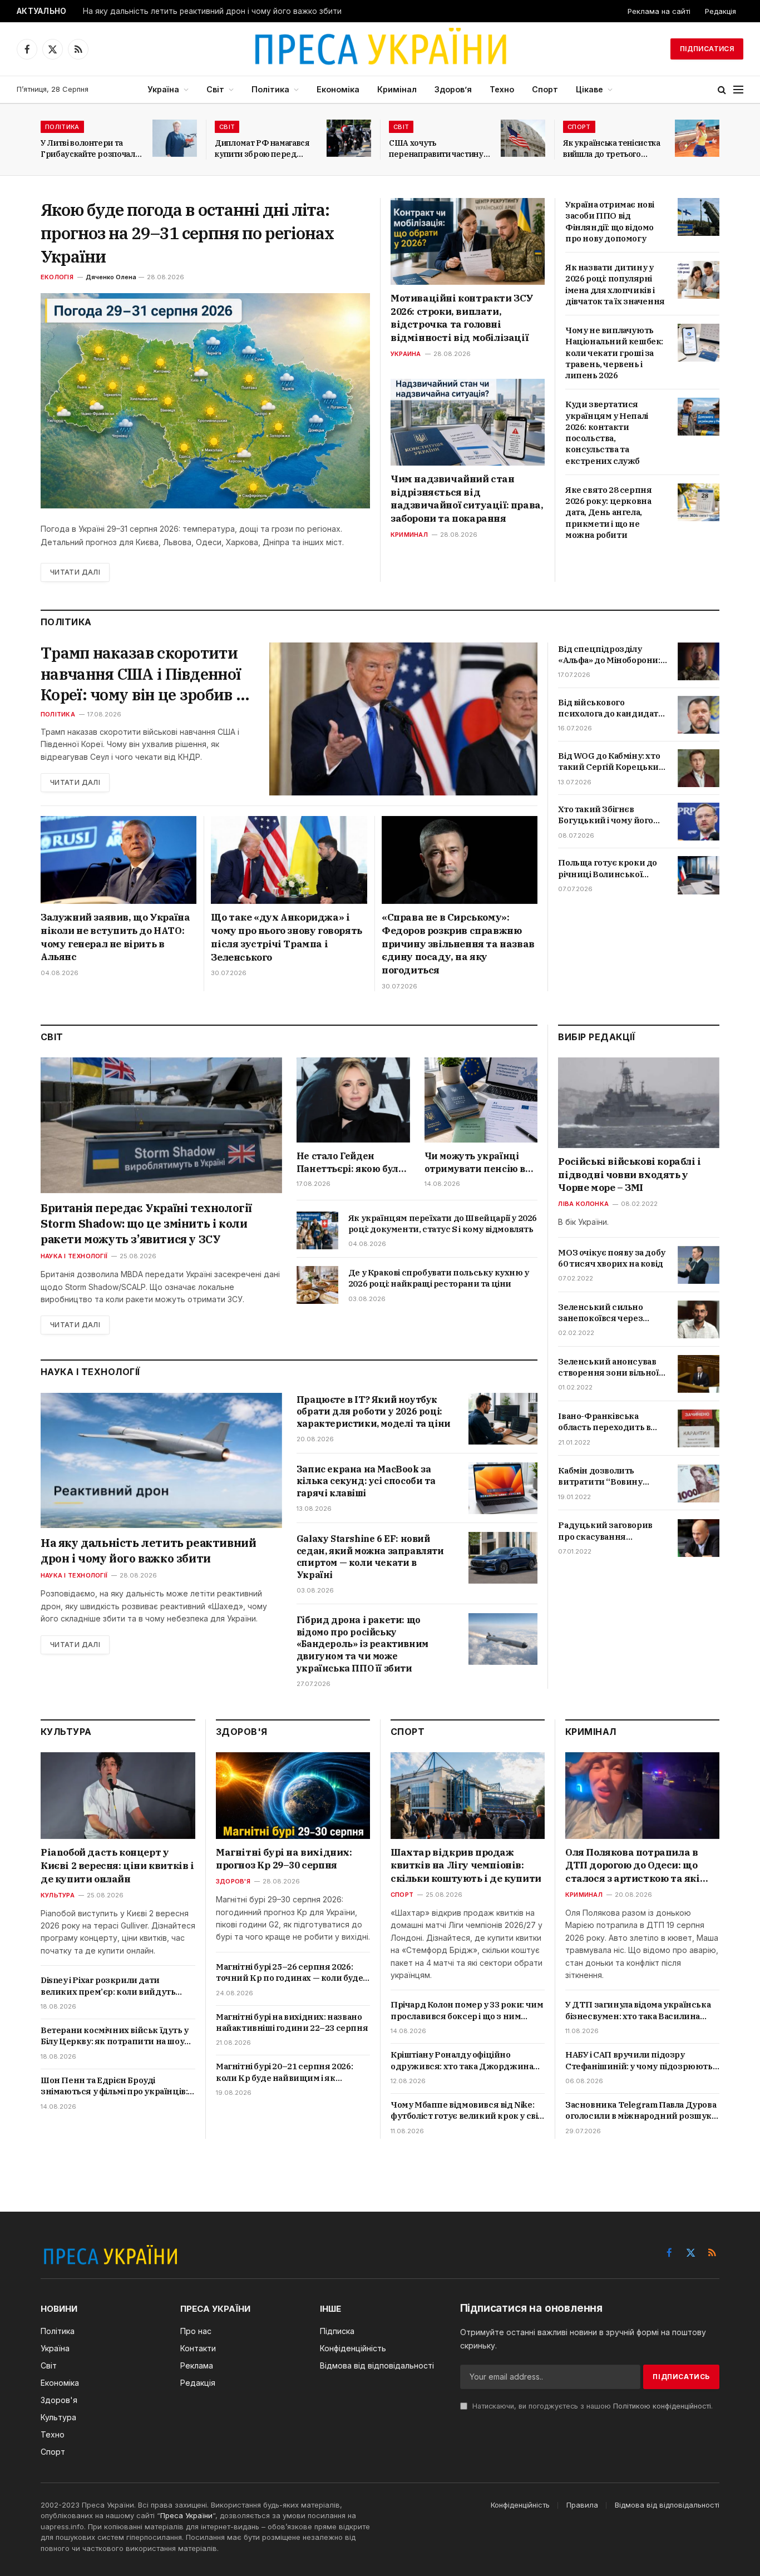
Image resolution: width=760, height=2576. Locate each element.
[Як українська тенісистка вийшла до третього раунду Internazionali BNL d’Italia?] (697, 138)
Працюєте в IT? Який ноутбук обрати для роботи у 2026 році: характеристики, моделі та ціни (374, 1412)
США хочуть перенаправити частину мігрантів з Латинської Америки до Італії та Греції (436, 149)
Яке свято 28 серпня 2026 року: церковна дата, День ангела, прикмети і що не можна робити (608, 512)
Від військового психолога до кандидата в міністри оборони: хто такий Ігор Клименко (610, 708)
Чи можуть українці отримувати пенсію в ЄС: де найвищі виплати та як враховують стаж (475, 1163)
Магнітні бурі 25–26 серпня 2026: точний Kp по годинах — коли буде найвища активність (289, 1973)
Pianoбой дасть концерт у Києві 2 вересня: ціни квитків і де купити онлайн (117, 1866)
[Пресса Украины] (380, 49)
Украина (406, 354)
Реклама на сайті (659, 11)
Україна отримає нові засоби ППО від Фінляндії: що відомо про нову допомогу (610, 221)
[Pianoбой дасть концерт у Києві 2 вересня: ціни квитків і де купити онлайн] (118, 1796)
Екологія (57, 277)
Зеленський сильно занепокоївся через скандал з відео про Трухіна (600, 1313)
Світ (215, 89)
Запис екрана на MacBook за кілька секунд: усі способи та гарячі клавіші (366, 1481)
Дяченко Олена (111, 277)
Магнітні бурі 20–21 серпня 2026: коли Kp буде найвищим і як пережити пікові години (284, 2072)
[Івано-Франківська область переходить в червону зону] (699, 1428)
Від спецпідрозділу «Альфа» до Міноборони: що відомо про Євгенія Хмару (609, 655)
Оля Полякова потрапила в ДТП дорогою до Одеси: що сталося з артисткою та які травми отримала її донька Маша (633, 1866)
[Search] (722, 90)
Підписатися (707, 49)
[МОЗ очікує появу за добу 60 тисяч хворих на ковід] (699, 1265)
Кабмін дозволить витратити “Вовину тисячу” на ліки (600, 1477)
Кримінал (397, 89)
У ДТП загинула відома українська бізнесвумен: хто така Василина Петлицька (638, 2011)
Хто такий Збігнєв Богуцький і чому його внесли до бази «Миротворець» (606, 815)
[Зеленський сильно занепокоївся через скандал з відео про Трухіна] (699, 1319)
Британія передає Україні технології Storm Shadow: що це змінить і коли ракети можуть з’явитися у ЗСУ (146, 1223)
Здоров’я (453, 89)
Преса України (186, 2515)
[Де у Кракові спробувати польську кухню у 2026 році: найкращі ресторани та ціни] (317, 1285)
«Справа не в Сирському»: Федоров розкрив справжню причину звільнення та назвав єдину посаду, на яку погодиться (458, 944)
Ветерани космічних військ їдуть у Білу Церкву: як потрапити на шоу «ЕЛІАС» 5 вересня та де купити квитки (115, 2036)
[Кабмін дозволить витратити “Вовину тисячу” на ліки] (699, 1484)
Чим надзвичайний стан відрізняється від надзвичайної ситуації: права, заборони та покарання (467, 499)
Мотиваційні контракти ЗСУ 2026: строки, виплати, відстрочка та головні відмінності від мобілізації (462, 318)
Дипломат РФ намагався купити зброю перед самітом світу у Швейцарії (265, 149)
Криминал (409, 535)
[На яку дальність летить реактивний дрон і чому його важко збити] (161, 1461)
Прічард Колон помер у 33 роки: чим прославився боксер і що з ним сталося (467, 2011)
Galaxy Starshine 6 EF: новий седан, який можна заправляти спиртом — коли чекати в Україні (370, 1557)
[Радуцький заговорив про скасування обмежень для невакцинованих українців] (699, 1538)
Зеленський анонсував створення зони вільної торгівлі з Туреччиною (608, 1368)
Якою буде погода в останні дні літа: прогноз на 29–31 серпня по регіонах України (187, 233)
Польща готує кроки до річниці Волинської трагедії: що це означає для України (608, 869)
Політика (270, 89)
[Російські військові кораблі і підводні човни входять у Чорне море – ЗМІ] (639, 1103)
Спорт (545, 89)
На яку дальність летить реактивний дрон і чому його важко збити (212, 11)
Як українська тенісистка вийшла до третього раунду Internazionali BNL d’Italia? (612, 149)
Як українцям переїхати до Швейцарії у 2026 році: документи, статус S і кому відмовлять (443, 1223)
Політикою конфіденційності (662, 2406)
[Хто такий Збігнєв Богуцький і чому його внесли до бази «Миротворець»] (699, 822)
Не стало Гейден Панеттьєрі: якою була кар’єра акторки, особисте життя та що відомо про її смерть (350, 1163)
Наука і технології (74, 1256)
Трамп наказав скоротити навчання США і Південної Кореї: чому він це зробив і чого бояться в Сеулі (141, 674)
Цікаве (589, 89)
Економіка (338, 89)
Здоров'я (233, 1881)
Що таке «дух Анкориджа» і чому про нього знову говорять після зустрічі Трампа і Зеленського (286, 937)
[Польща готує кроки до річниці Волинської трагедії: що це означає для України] (699, 875)
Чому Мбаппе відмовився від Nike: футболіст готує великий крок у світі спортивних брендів (468, 2111)
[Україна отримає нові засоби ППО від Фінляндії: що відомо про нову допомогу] (699, 217)
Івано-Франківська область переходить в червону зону (604, 1422)
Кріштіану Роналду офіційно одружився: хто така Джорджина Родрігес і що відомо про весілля (462, 2061)
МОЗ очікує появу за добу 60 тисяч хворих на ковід (611, 1258)
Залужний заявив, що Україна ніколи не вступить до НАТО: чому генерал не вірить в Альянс (115, 937)
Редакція (720, 11)
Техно (502, 89)
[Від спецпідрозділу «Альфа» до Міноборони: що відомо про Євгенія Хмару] (699, 661)
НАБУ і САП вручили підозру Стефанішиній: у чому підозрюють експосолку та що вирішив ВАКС (639, 2061)
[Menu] (738, 90)
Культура (58, 1895)
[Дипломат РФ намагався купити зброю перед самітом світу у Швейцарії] (349, 138)
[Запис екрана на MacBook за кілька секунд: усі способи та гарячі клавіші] (503, 1488)
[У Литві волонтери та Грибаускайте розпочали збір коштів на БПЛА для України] (175, 138)
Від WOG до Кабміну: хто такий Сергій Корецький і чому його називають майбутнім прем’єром (611, 762)
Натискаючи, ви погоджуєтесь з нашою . (591, 2406)
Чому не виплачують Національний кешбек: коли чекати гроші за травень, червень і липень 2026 (614, 353)
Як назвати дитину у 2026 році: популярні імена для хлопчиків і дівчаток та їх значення (615, 284)
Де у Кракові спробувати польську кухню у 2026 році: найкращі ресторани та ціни (439, 1278)
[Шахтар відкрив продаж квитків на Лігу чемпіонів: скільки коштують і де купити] (468, 1796)
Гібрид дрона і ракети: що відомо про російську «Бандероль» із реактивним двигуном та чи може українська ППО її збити (362, 1644)
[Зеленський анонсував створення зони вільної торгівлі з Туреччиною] (699, 1374)
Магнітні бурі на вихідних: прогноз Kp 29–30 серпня (284, 1859)
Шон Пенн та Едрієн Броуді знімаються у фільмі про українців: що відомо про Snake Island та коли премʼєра (114, 2086)
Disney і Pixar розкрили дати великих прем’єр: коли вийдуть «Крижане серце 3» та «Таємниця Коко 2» (113, 1986)
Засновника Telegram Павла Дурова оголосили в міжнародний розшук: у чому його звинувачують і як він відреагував (641, 2111)
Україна (163, 89)
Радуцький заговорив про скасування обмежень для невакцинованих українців (605, 1532)
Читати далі (75, 572)
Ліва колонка (583, 1204)
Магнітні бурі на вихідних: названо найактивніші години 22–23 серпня (292, 2022)
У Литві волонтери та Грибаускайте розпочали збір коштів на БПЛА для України (90, 149)
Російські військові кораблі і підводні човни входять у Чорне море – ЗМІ (629, 1175)
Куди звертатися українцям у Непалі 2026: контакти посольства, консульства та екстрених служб (607, 432)
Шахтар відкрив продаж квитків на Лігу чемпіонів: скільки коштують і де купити (466, 1866)
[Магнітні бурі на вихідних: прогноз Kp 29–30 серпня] (293, 1796)
